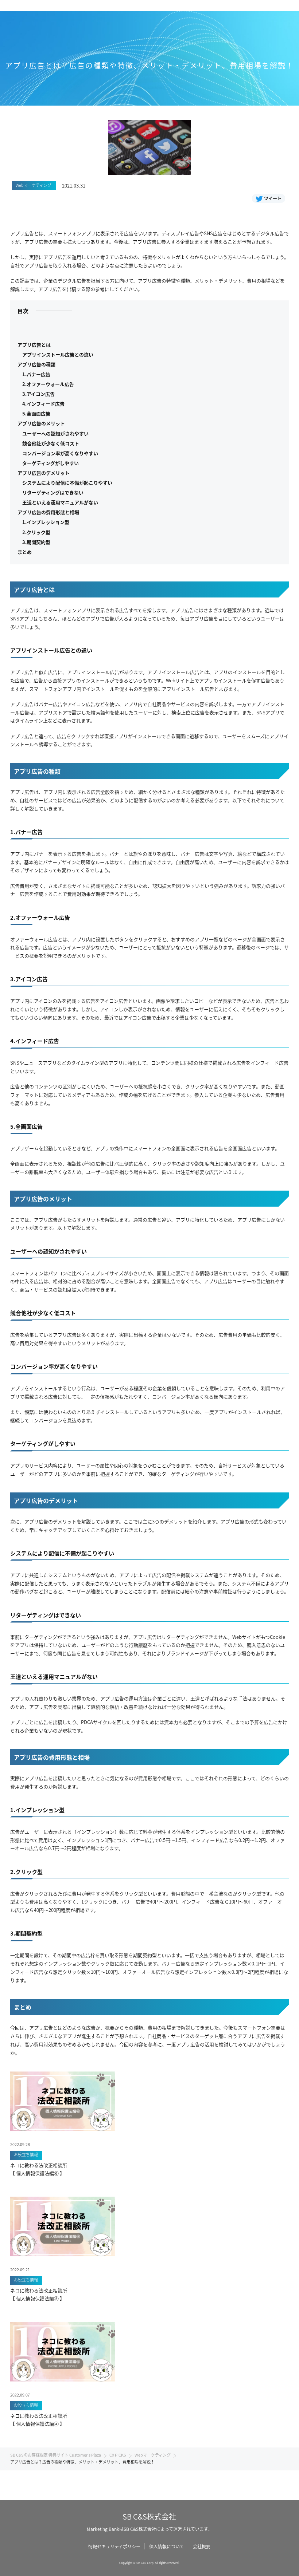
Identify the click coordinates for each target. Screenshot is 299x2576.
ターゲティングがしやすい (51, 463)
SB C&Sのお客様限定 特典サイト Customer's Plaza (56, 2455)
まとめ (25, 552)
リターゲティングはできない (53, 492)
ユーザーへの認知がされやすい (55, 433)
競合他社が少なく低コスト (51, 443)
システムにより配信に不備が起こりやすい (67, 483)
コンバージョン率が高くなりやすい (60, 453)
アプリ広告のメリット (41, 423)
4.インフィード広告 (43, 404)
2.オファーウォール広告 (48, 384)
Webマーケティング (153, 2455)
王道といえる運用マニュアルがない (60, 502)
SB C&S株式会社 (149, 2516)
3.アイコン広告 (38, 394)
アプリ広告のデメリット (44, 473)
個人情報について (167, 2546)
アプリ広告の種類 (36, 364)
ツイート (273, 198)
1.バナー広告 (36, 374)
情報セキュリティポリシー (114, 2546)
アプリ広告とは (34, 345)
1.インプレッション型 (46, 522)
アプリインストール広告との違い (58, 354)
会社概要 (202, 2546)
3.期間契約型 (36, 542)
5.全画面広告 (36, 413)
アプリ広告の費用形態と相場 (48, 512)
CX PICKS (118, 2455)
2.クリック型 (36, 532)
